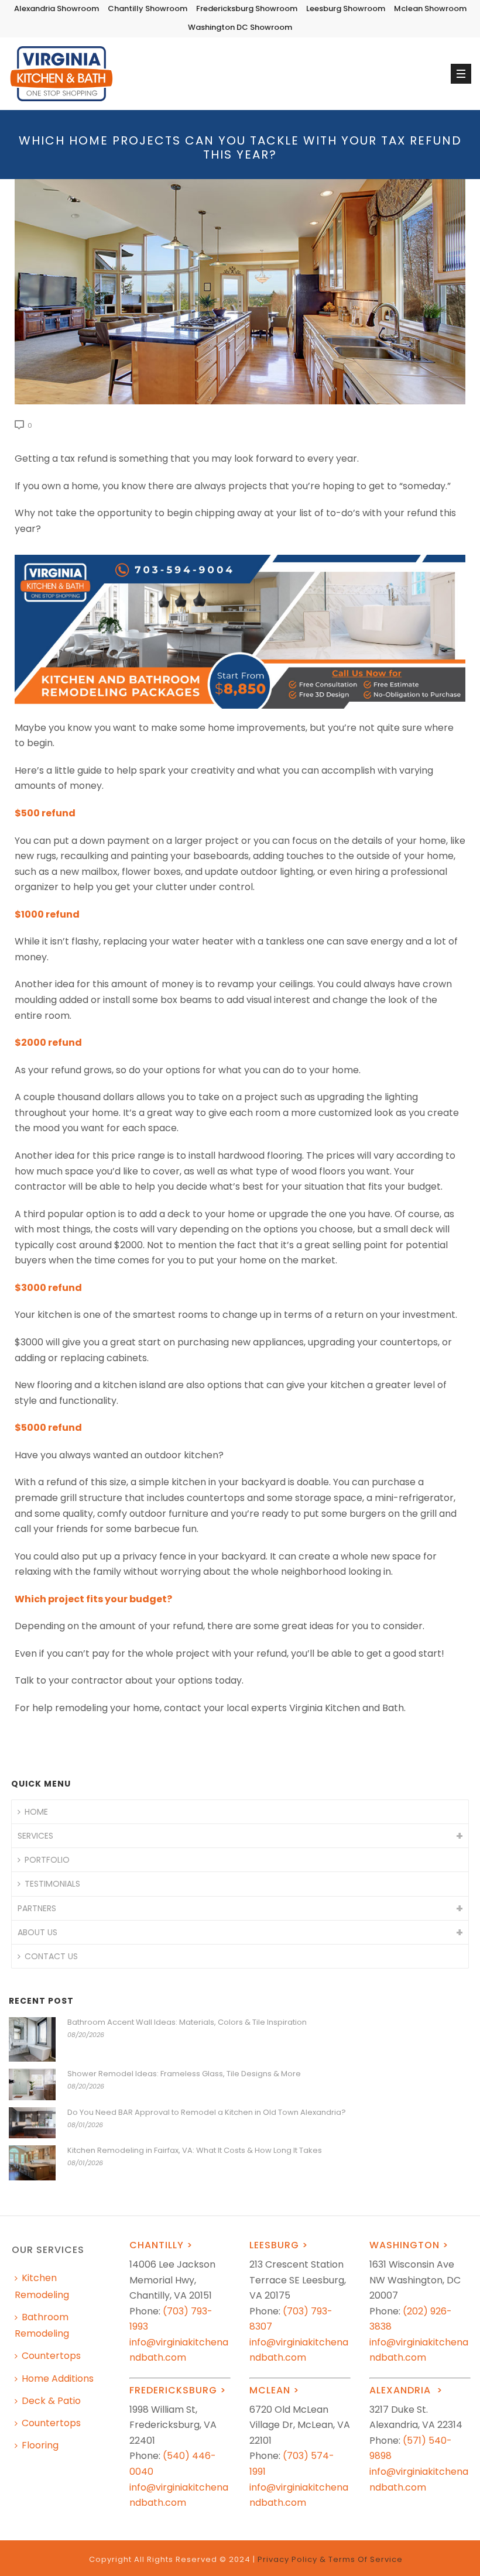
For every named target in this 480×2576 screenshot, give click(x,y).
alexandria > (406, 2390)
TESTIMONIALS (52, 1884)
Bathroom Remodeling (42, 2325)
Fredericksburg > (178, 2390)
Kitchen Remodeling (42, 2286)
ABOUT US (37, 1932)
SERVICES (35, 1836)
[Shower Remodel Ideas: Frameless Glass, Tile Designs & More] (32, 2084)
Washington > (409, 2245)
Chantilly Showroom (148, 8)
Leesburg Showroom (346, 8)
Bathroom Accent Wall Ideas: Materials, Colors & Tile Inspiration (187, 2022)
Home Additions (58, 2378)
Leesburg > (279, 2245)
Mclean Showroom (430, 8)
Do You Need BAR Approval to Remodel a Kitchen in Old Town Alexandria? (207, 2113)
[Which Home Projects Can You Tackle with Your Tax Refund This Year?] (240, 292)
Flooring (40, 2445)
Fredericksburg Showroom (247, 8)
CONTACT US (51, 1956)
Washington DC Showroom (240, 27)
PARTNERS (37, 1908)
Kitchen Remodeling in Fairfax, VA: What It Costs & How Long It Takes (195, 2151)
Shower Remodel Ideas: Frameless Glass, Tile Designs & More (184, 2074)
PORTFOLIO (47, 1860)
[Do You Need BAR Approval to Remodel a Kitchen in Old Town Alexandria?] (32, 2123)
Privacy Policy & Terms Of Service (330, 2559)
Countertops (51, 2356)
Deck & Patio (51, 2401)
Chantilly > (161, 2245)
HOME (36, 1812)
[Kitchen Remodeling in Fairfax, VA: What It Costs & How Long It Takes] (32, 2163)
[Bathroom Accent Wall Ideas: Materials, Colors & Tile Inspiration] (32, 2040)
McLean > (274, 2390)
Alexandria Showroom (56, 8)
